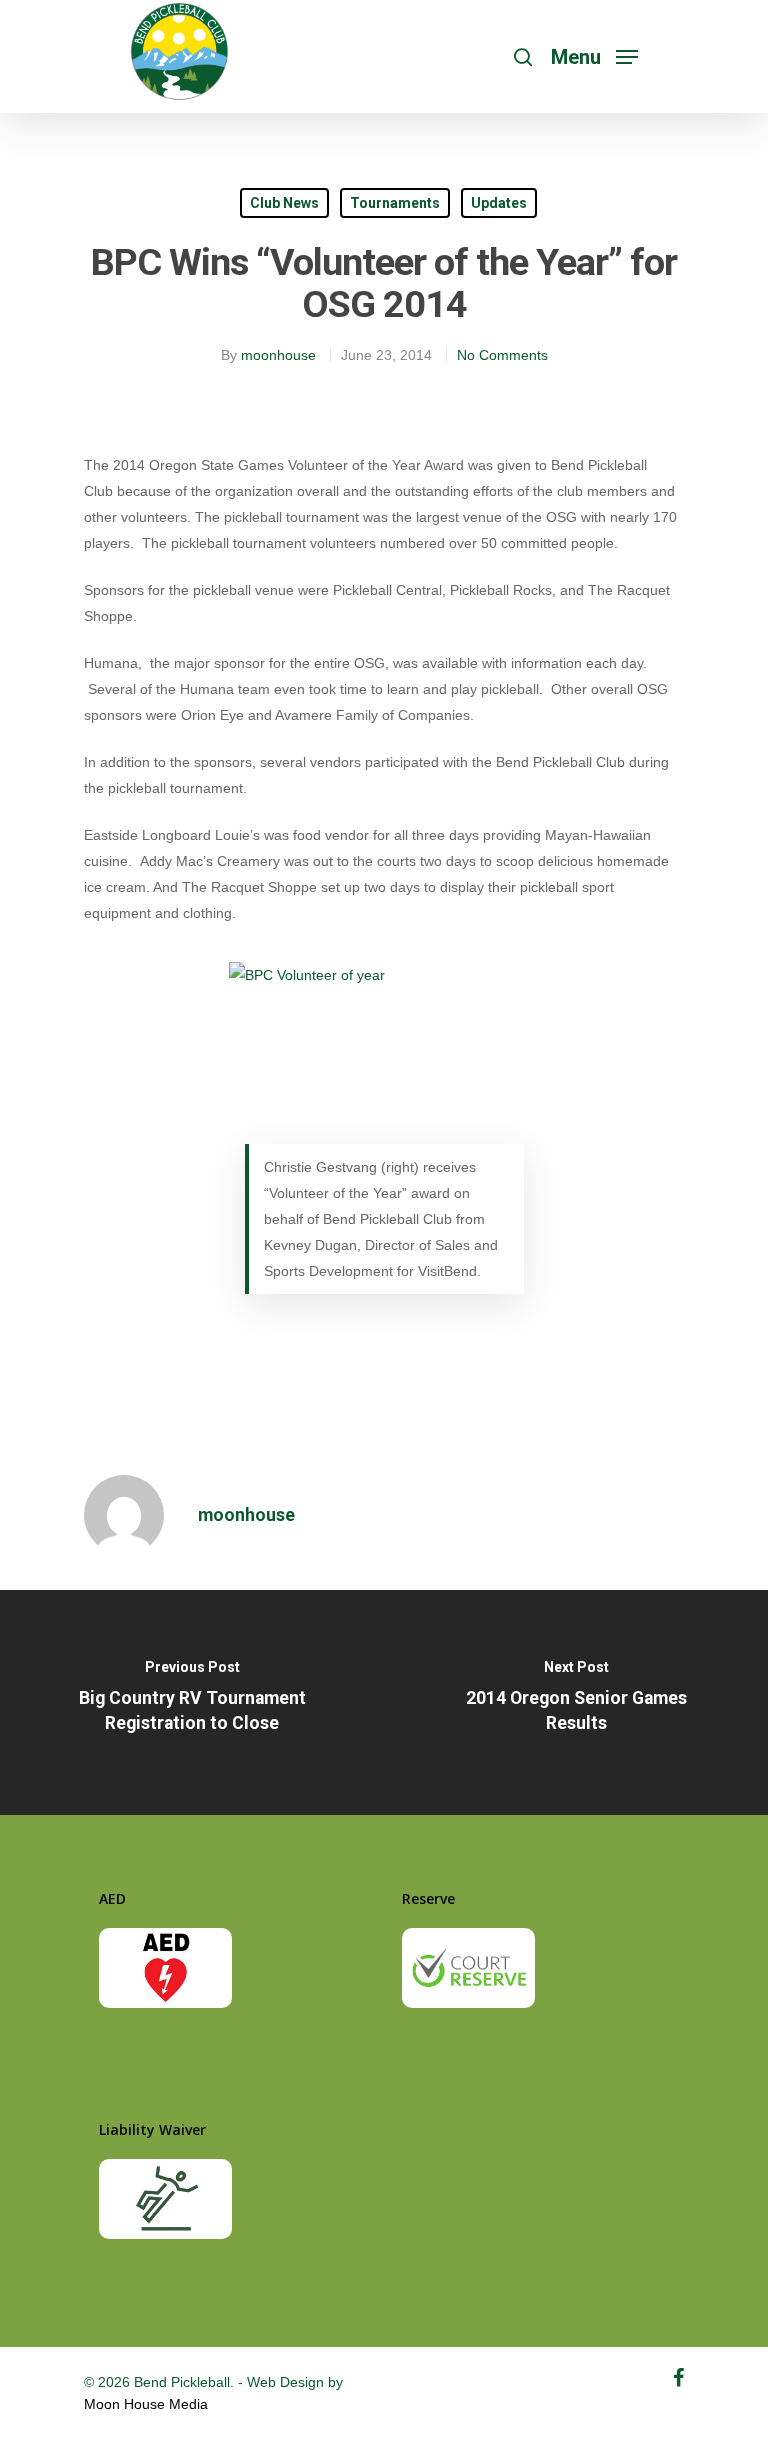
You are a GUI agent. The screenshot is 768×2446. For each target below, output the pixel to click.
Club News (284, 203)
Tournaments (395, 203)
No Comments (502, 355)
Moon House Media (146, 2404)
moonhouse (278, 355)
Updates (499, 203)
